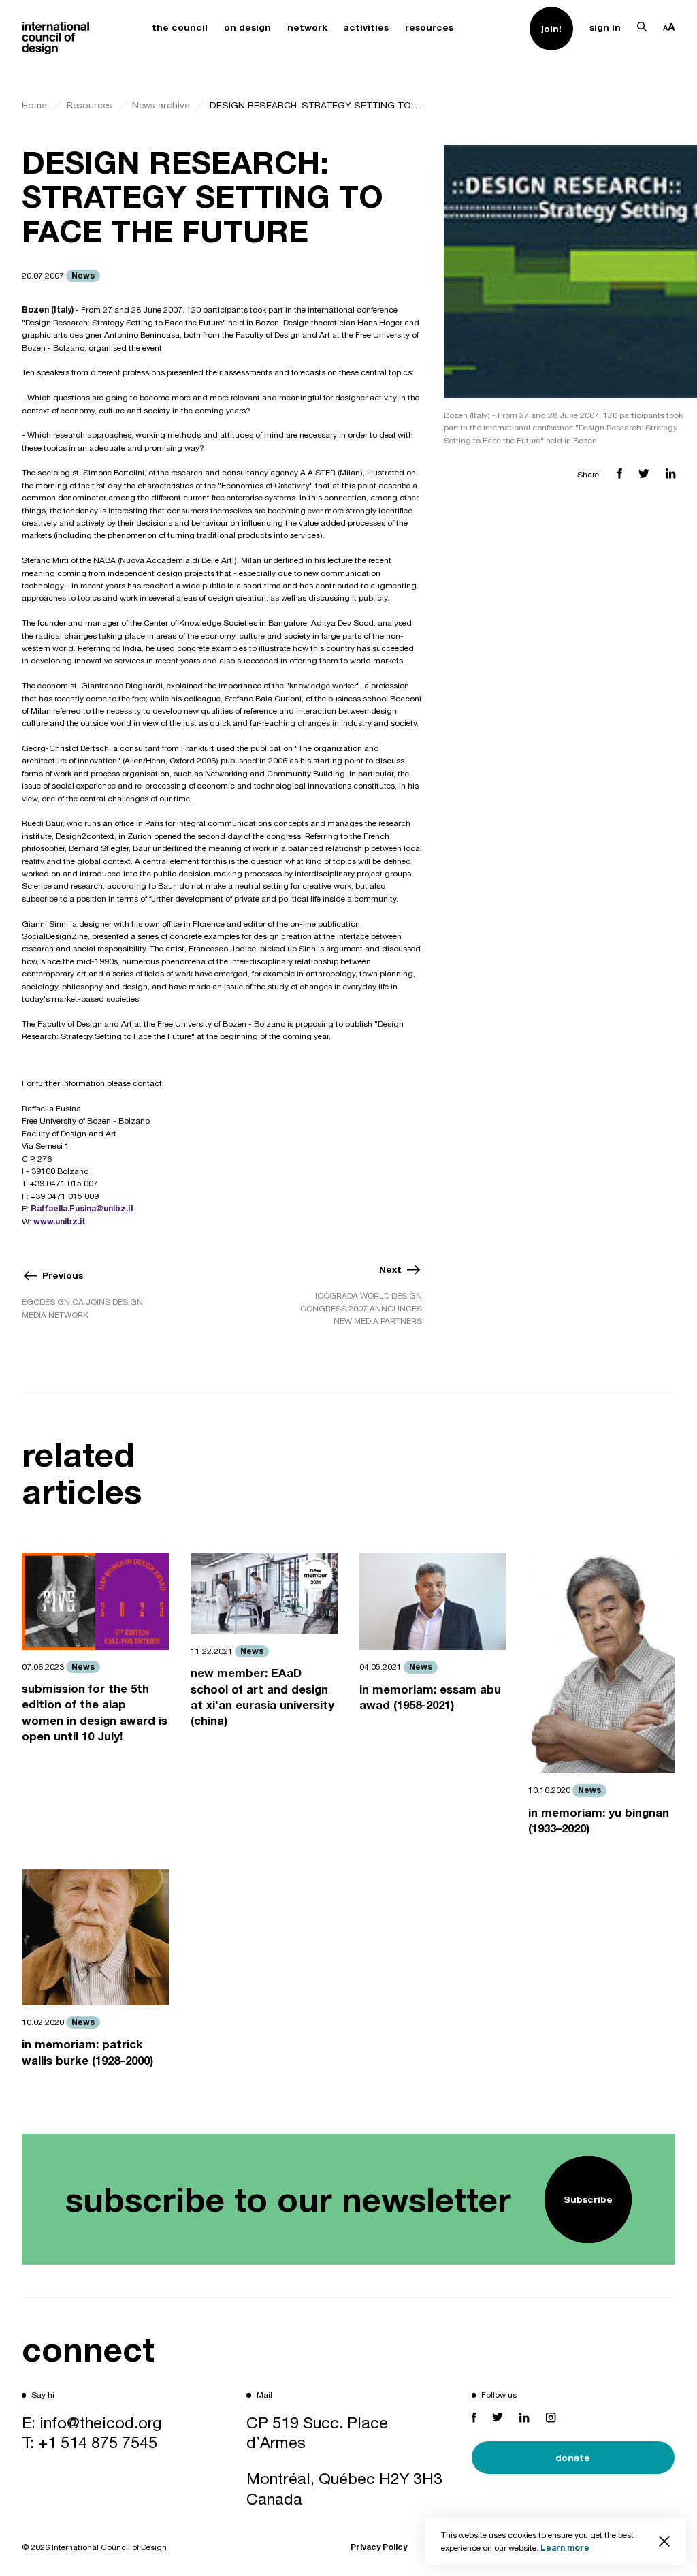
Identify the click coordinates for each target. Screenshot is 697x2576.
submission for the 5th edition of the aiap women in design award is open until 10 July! (95, 1713)
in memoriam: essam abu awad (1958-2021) (430, 1697)
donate (573, 2458)
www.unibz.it (60, 1221)
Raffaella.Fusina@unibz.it (82, 1208)
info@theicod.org (101, 2422)
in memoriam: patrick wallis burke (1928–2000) (87, 2052)
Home (34, 105)
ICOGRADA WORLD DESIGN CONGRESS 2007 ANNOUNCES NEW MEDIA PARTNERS (361, 1308)
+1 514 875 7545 (98, 2442)
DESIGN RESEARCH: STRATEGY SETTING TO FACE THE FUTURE (316, 105)
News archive (161, 105)
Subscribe (588, 2199)
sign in (605, 27)
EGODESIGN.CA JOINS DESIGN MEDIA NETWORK (82, 1308)
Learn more (565, 2548)
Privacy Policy (379, 2547)
